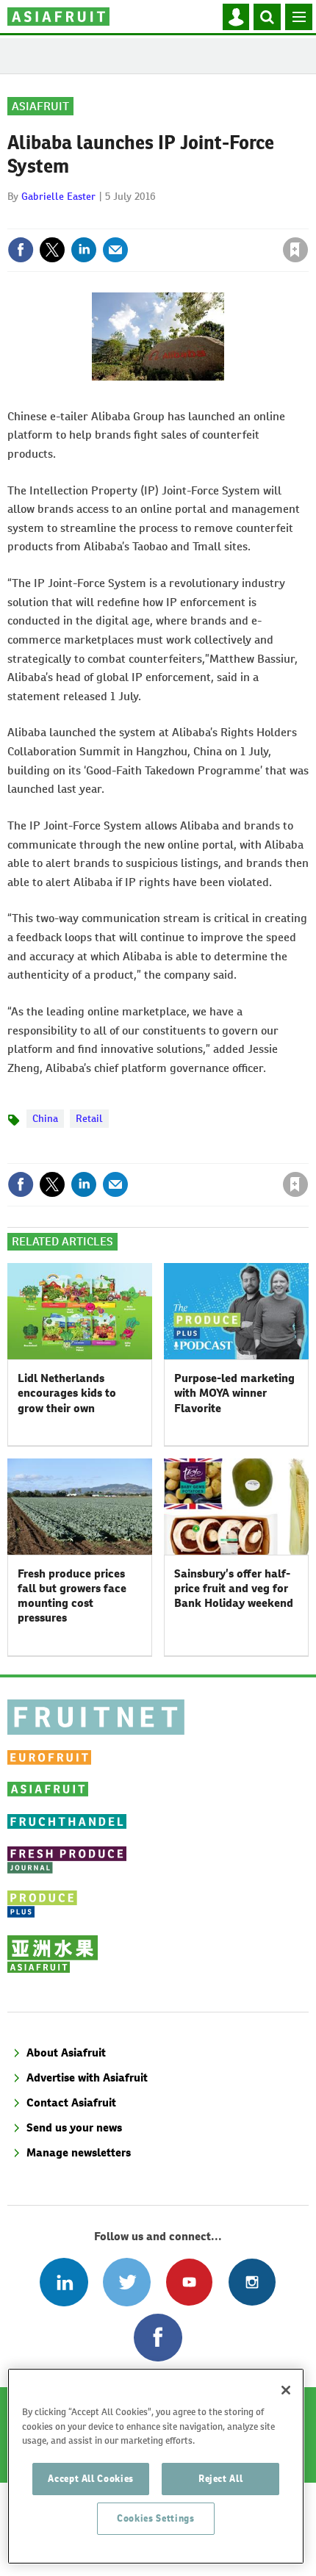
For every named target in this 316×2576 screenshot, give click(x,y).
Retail (89, 1118)
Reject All (221, 2479)
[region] (156, 2466)
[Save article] (295, 250)
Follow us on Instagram (252, 2282)
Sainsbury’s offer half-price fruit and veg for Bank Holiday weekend (234, 1589)
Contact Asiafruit (71, 2102)
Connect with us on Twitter (127, 2282)
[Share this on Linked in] (84, 250)
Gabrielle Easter (58, 196)
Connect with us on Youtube (189, 2282)
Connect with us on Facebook (158, 2338)
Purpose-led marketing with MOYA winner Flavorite (234, 1393)
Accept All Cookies (91, 2479)
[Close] (286, 2390)
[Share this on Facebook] (21, 250)
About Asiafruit (66, 2052)
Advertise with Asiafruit (87, 2077)
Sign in (120, 218)
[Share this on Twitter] (52, 250)
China (45, 1118)
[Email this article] (115, 250)
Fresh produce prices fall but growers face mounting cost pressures (72, 1596)
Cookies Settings (156, 2518)
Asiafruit (40, 106)
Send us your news (74, 2127)
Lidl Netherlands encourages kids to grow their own (67, 1393)
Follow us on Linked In (64, 2282)
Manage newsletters (79, 2152)
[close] (307, 218)
